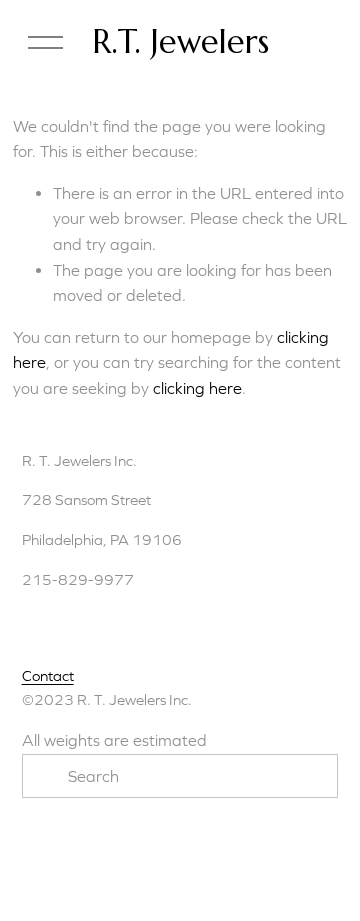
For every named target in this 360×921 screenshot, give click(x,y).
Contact (48, 675)
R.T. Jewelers (180, 42)
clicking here (197, 388)
